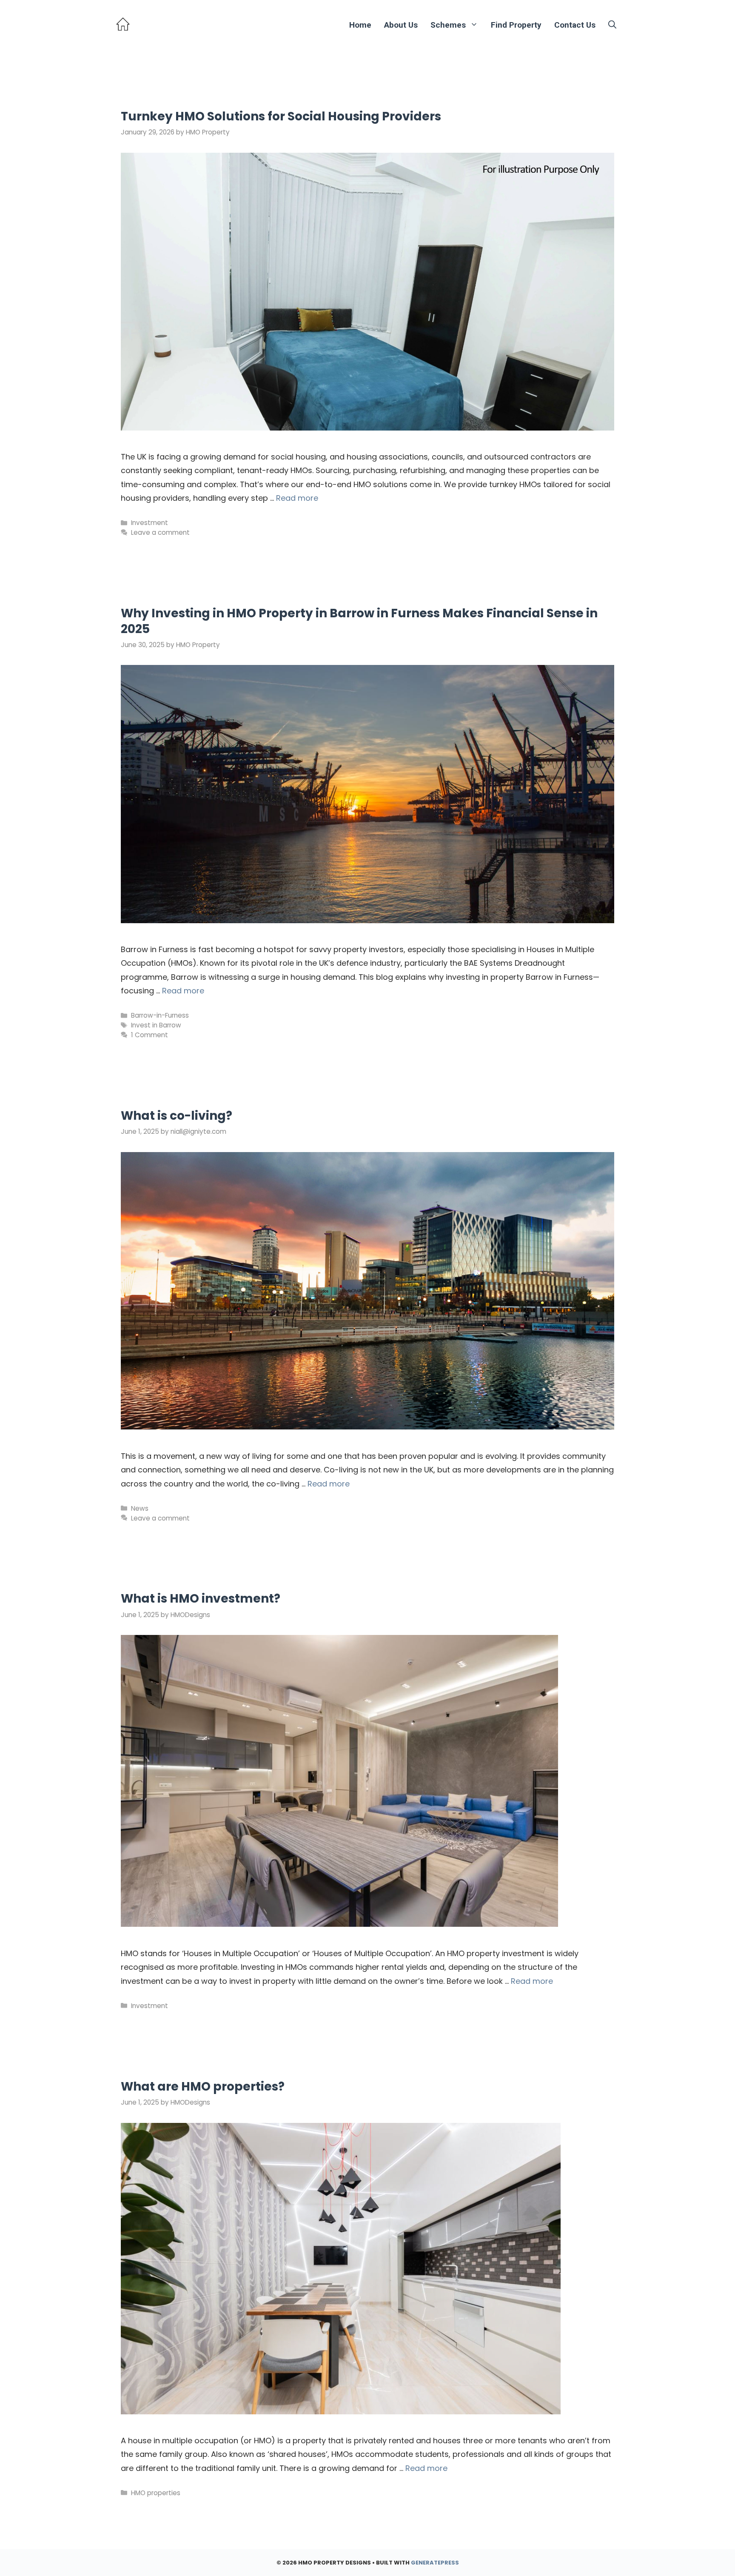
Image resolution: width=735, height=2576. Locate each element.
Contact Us (575, 25)
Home (360, 25)
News (140, 1508)
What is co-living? (177, 1116)
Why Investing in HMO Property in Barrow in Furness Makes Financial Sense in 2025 (359, 621)
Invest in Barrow (156, 1025)
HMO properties (156, 2493)
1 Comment (150, 1035)
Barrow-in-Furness (160, 1015)
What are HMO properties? (203, 2087)
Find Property (516, 25)
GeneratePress (435, 2563)
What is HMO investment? (201, 1599)
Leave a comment (160, 532)
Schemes (448, 25)
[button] (612, 25)
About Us (401, 25)
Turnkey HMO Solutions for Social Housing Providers (281, 116)
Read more (297, 498)
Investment (150, 523)
